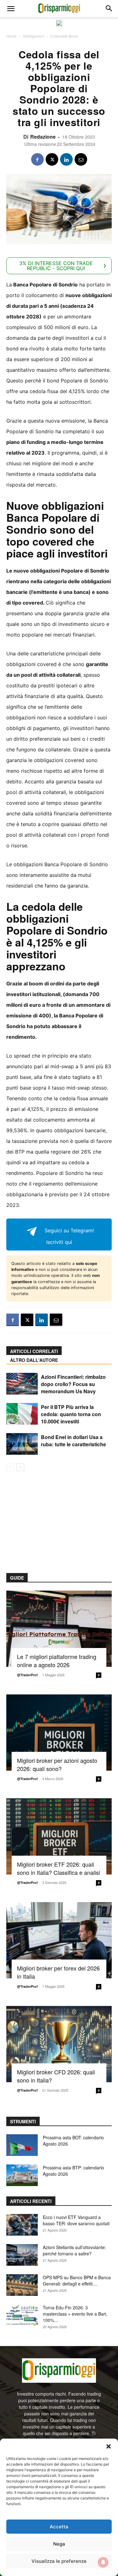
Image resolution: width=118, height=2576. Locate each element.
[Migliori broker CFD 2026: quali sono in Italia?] (59, 2044)
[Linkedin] (66, 159)
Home (11, 36)
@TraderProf (27, 1675)
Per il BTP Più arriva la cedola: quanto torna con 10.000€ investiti (71, 1414)
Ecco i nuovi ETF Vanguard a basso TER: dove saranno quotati (76, 2220)
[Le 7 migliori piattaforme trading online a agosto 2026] (59, 1629)
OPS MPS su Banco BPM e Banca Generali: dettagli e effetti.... (77, 2280)
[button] (109, 2446)
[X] (52, 159)
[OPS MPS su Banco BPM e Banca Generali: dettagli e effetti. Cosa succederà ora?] (22, 2285)
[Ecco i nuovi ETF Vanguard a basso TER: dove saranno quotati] (22, 2225)
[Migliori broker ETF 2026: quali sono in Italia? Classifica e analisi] (59, 1836)
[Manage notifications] (103, 2562)
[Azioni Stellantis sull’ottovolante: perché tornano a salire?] (22, 2255)
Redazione (43, 137)
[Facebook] (37, 159)
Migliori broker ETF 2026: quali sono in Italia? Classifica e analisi (59, 1868)
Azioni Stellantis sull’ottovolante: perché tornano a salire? (74, 2250)
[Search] (109, 8)
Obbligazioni (34, 36)
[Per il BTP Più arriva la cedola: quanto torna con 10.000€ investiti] (22, 1414)
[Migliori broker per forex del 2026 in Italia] (59, 1940)
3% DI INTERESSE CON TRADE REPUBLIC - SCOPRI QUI (56, 266)
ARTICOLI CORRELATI (34, 1351)
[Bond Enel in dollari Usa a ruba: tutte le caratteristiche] (22, 1444)
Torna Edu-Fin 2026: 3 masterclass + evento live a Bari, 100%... (75, 2314)
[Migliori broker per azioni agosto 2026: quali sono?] (59, 1733)
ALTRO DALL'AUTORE (34, 1360)
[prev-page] (10, 1467)
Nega (59, 2544)
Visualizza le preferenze (59, 2561)
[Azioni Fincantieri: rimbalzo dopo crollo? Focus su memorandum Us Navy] (22, 1384)
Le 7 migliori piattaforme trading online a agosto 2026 (57, 1661)
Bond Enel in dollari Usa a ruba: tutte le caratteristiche (73, 1441)
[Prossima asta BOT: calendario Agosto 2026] (22, 2145)
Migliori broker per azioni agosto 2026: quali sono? (57, 1764)
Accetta (59, 2527)
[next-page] (20, 1467)
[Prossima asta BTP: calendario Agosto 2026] (22, 2175)
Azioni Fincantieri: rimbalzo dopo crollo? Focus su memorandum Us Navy (73, 1384)
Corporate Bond (64, 36)
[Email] (81, 159)
